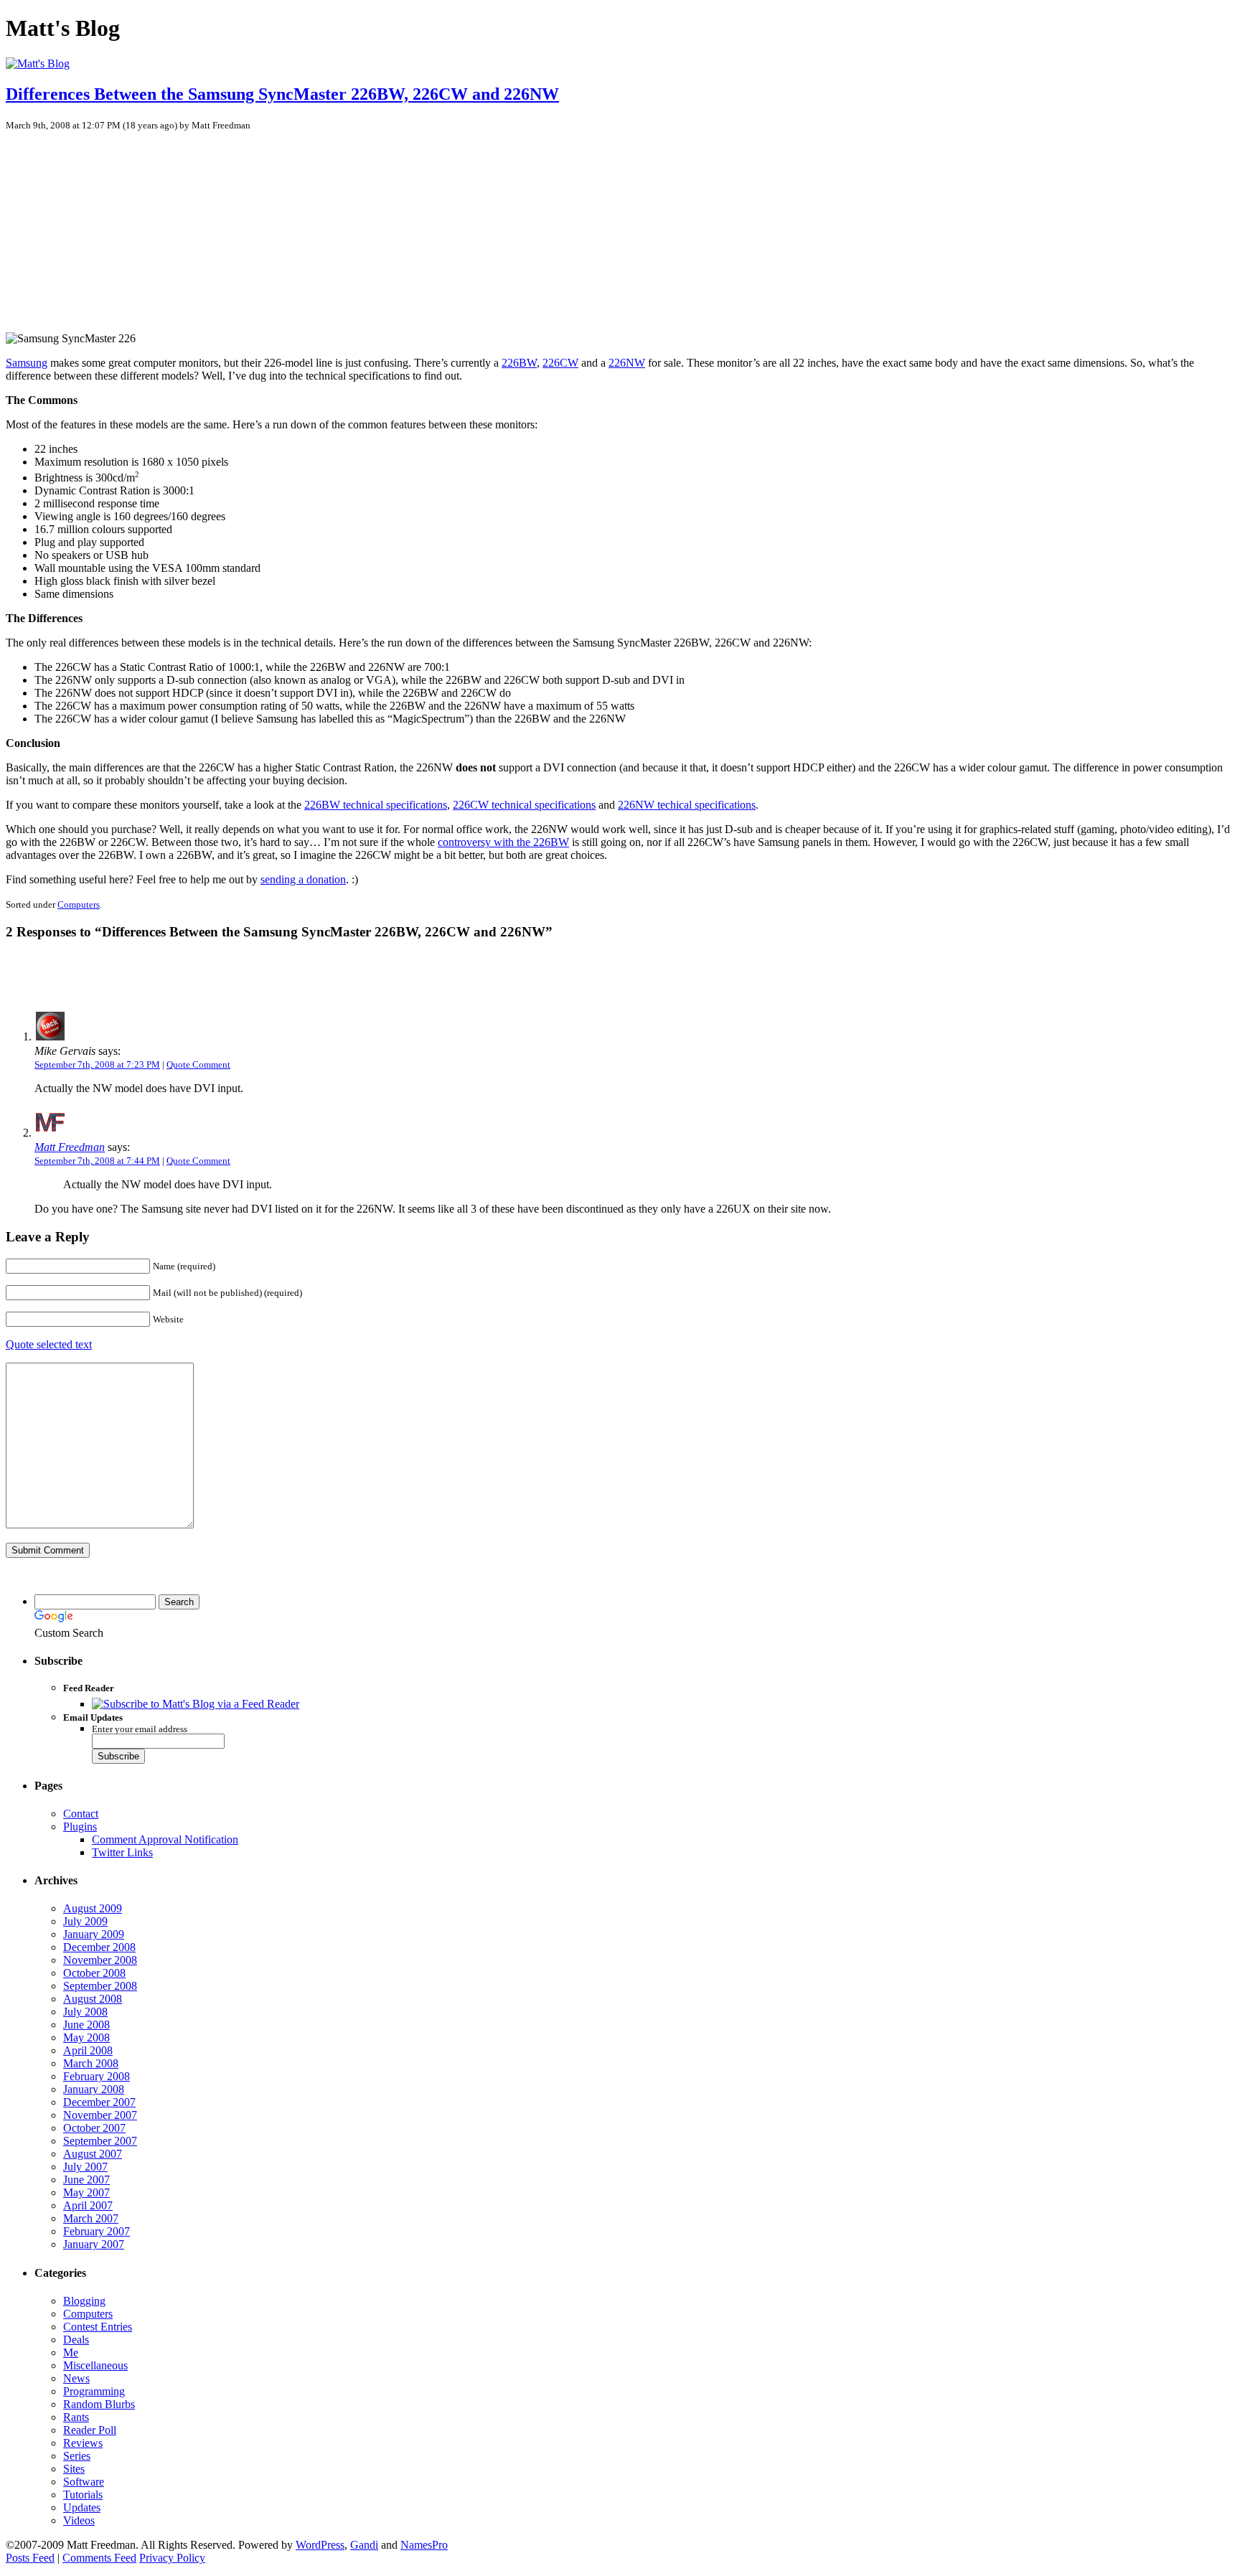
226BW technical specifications (376, 805)
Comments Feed (99, 2558)
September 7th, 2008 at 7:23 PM (97, 1064)
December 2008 (99, 1947)
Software (84, 2482)
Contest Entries (98, 2327)
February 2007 (97, 2231)
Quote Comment (198, 1064)
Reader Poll (90, 2430)
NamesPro (424, 2545)
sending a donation (303, 879)
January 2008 (94, 2089)
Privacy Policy (172, 2558)
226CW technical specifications (524, 805)
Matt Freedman (70, 1147)
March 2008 (91, 2063)
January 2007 (94, 2244)
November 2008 (100, 1960)
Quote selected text (49, 1344)
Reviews (83, 2443)
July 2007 (85, 2167)
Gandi (364, 2545)
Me (71, 2352)
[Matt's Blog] (38, 64)
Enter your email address (140, 1729)
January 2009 (94, 1934)
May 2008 (86, 2037)
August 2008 (93, 1999)
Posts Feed (30, 2558)
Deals (76, 2340)
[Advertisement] (117, 225)
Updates (82, 2507)
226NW (627, 363)
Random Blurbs (99, 2404)
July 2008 (85, 2012)
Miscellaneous (95, 2365)
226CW (560, 363)
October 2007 (94, 2128)
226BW (519, 363)
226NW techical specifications (687, 805)
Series (77, 2456)
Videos (79, 2520)
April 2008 (88, 2050)
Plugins (80, 1827)
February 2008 (97, 2076)
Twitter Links (122, 1852)
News (76, 2378)
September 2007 (100, 2141)
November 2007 (100, 2115)
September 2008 (100, 1986)
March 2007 (91, 2218)
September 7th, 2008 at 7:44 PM (97, 1161)
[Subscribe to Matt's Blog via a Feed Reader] (196, 1704)
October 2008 (94, 1973)
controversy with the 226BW (503, 842)
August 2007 (93, 2154)
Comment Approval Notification (165, 1839)
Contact (81, 1814)
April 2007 (88, 2205)
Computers (79, 904)
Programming (94, 2391)
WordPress (320, 2545)
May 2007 (86, 2192)
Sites (74, 2469)
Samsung (27, 363)
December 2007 (99, 2102)
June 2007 (86, 2180)
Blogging (84, 2301)
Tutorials (83, 2495)
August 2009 (93, 1908)
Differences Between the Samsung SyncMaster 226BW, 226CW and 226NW (282, 94)
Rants (76, 2417)
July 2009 (85, 1921)
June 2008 (86, 2025)
